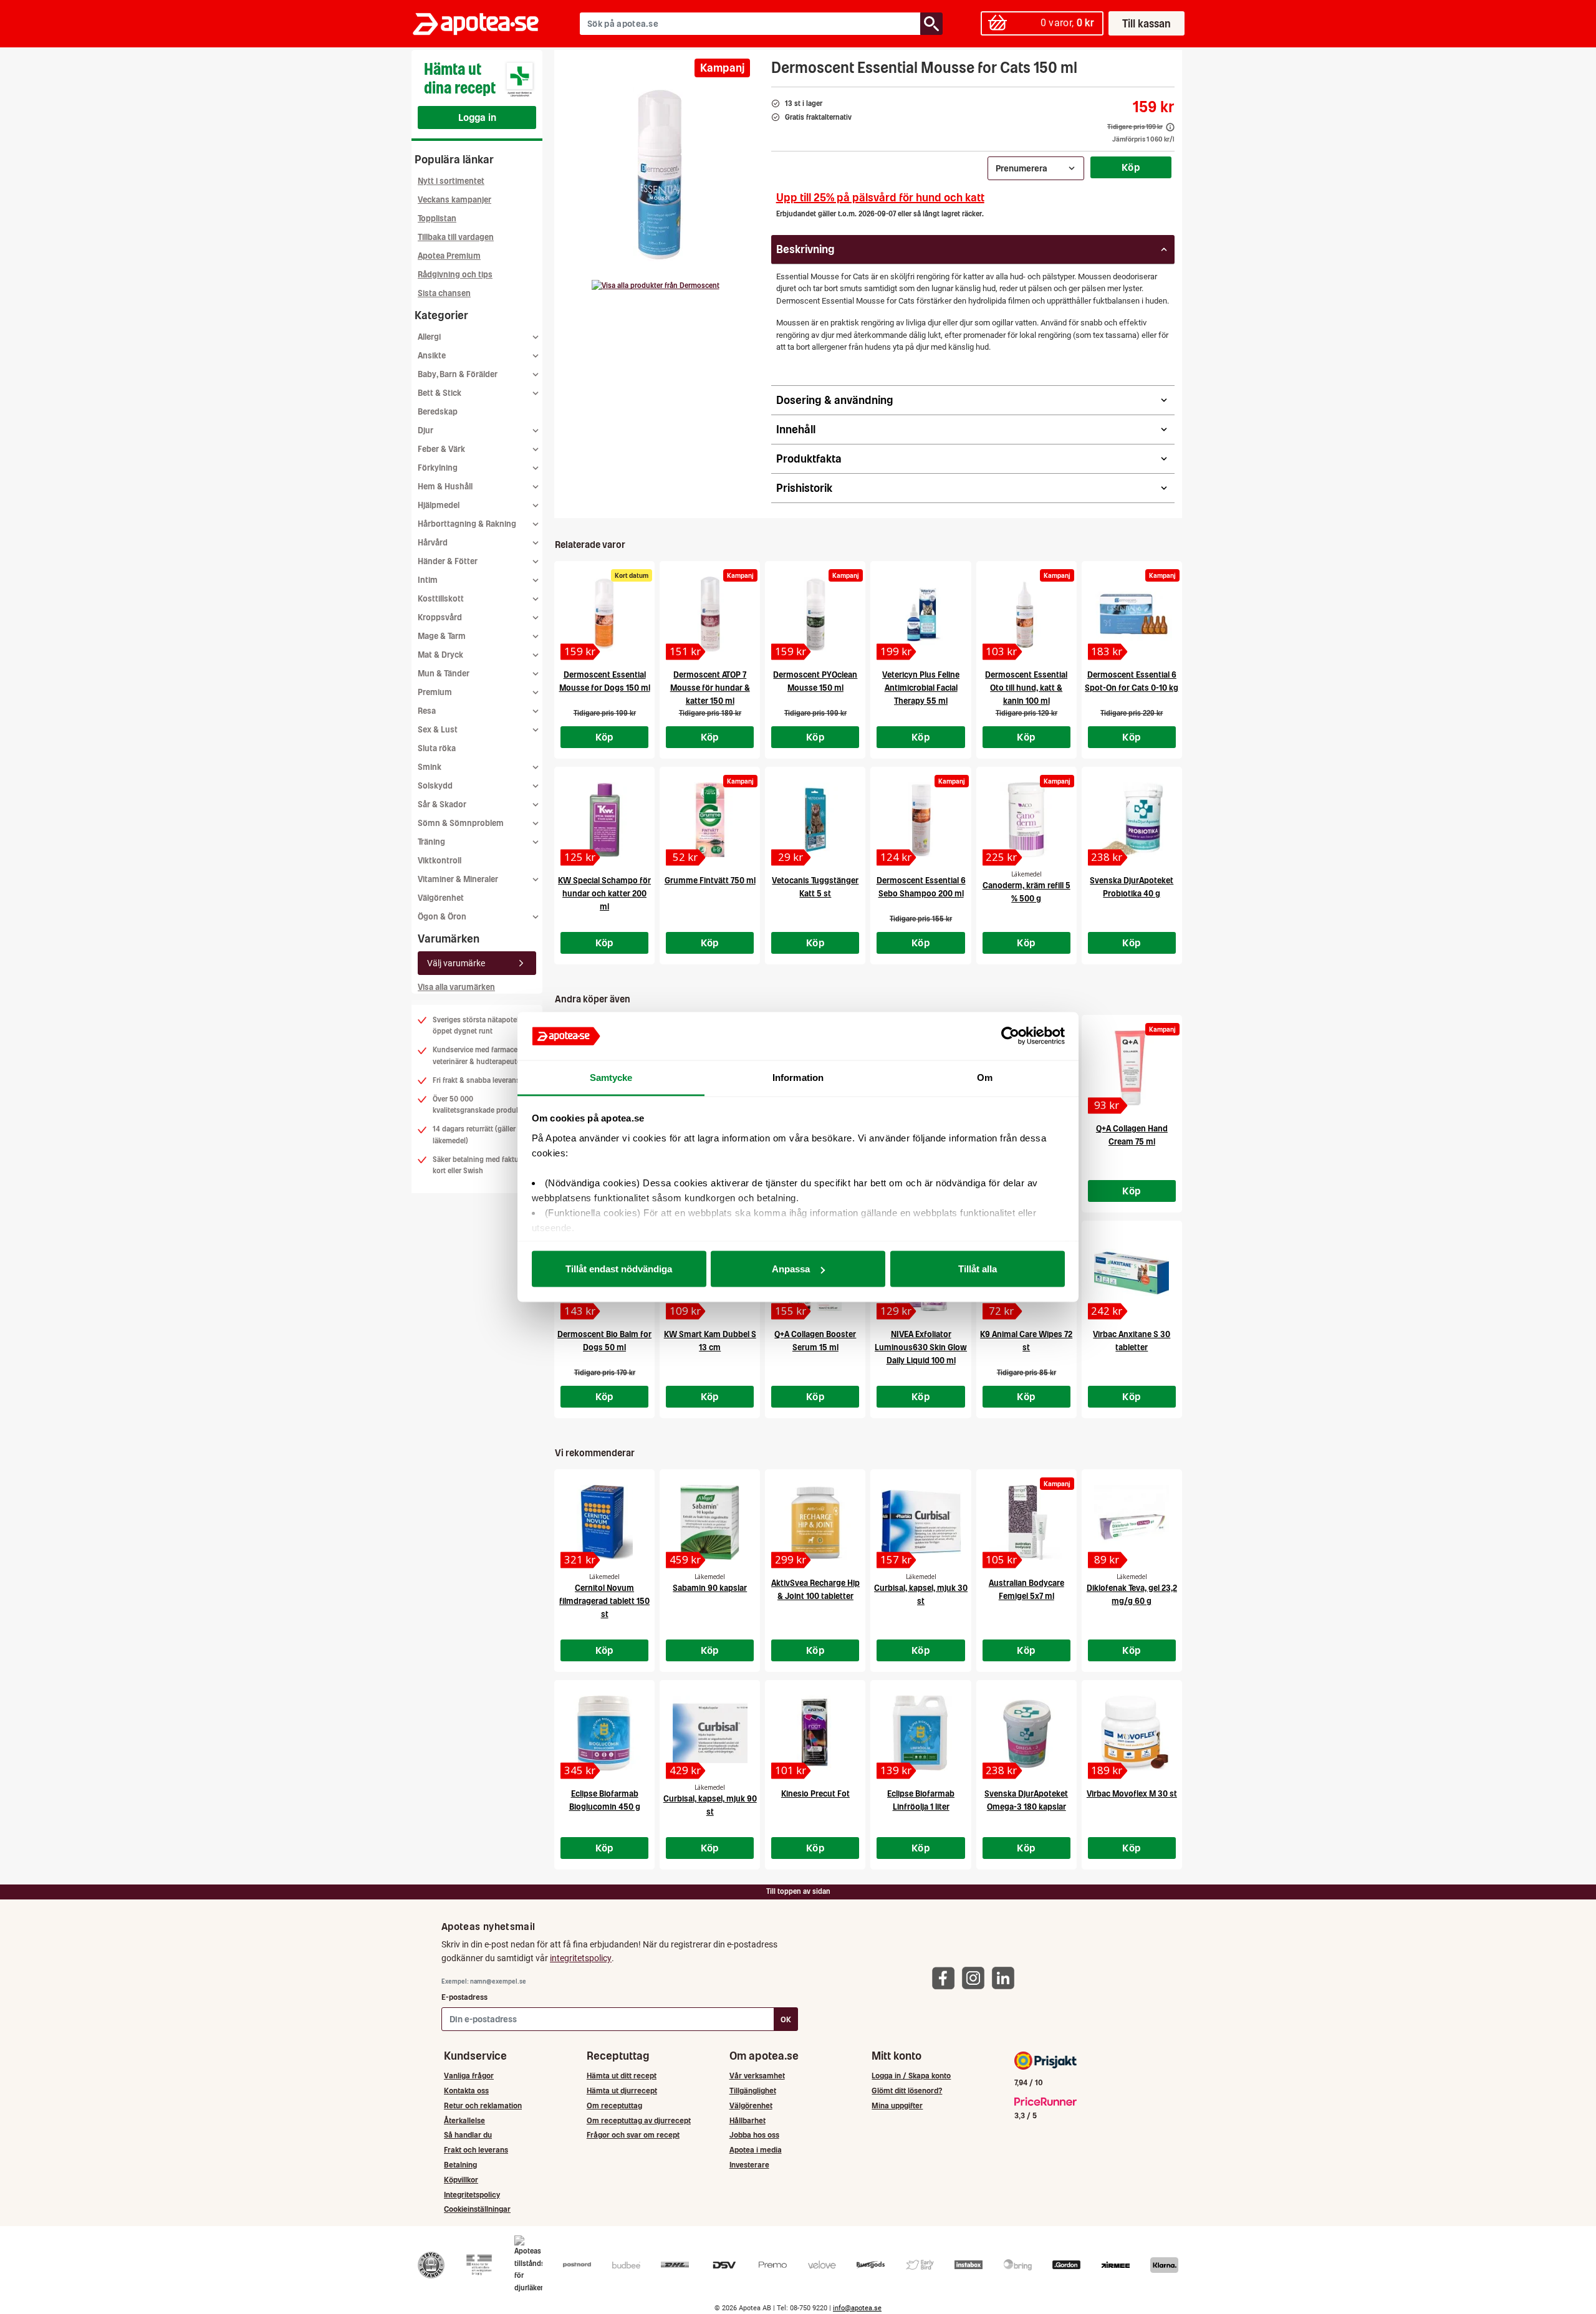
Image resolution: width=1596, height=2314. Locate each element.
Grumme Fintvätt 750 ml (710, 881)
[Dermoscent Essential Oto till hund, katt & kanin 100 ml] (1026, 614)
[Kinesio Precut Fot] (815, 1733)
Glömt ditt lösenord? (907, 2091)
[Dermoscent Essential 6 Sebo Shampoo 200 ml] (921, 820)
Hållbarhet (748, 2120)
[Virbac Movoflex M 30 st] (1132, 1733)
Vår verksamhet (757, 2076)
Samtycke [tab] (611, 1077)
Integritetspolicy (472, 2195)
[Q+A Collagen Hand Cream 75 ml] (1132, 1068)
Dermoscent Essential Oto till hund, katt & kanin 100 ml (1026, 688)
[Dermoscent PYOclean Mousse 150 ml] (815, 614)
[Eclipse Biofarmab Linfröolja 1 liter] (921, 1733)
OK (786, 2019)
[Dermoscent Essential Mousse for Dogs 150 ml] (604, 614)
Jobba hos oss (754, 2135)
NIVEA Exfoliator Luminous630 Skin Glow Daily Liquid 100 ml (921, 1347)
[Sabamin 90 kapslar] (710, 1522)
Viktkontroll (440, 861)
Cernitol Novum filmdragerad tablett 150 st (604, 1601)
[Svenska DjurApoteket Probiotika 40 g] (1132, 820)
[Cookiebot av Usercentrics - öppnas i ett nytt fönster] (1010, 1036)
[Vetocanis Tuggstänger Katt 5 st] (815, 820)
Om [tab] (985, 1077)
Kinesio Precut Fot (815, 1794)
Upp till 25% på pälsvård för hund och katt (880, 197)
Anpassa (791, 1269)
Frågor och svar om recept (633, 2135)
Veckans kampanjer (454, 200)
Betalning (460, 2165)
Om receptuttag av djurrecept (639, 2120)
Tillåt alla (978, 1269)
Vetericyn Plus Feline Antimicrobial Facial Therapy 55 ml (921, 688)
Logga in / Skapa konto (911, 2076)
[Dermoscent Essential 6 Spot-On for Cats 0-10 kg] (1132, 614)
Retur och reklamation (483, 2105)
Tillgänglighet (753, 2091)
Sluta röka (437, 748)
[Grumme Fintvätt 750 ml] (710, 820)
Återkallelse (464, 2120)
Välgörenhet (441, 898)
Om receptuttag (614, 2105)
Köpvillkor (461, 2180)
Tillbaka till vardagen (456, 237)
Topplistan (437, 218)
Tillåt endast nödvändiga (619, 1269)
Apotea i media (756, 2150)
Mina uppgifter (897, 2105)
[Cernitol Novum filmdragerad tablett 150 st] (604, 1522)
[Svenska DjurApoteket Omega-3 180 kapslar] (1026, 1733)
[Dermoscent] (656, 286)
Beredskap (438, 412)
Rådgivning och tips (455, 275)
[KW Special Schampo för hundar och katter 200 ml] (604, 820)
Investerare (749, 2165)
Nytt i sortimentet (451, 181)
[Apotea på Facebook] (946, 1977)
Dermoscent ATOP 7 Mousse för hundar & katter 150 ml (710, 688)
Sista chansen (444, 293)
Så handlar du (468, 2135)
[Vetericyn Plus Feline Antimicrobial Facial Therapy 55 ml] (921, 614)
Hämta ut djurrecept (622, 2091)
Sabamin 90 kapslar (710, 1588)
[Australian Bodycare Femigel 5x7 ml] (1026, 1522)
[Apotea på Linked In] (1006, 1977)
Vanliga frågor (469, 2076)
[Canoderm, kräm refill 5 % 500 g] (1026, 820)
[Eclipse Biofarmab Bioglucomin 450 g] (604, 1733)
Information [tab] (798, 1077)
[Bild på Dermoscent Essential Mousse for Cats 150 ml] (659, 174)
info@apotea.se (857, 2308)
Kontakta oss (466, 2091)
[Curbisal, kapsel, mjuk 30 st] (921, 1522)
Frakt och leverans (476, 2150)
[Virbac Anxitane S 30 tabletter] (1132, 1274)
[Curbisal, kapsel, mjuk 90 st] (710, 1733)
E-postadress (464, 1997)
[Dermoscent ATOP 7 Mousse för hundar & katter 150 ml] (710, 614)
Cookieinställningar (477, 2209)
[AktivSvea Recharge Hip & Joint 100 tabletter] (815, 1522)
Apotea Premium (449, 256)
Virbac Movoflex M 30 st (1132, 1794)
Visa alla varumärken (456, 987)
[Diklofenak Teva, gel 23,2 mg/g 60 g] (1132, 1522)
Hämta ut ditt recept (622, 2076)
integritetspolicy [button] (581, 1958)
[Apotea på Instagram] (976, 1977)
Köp (1131, 167)
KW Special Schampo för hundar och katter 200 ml (604, 894)
